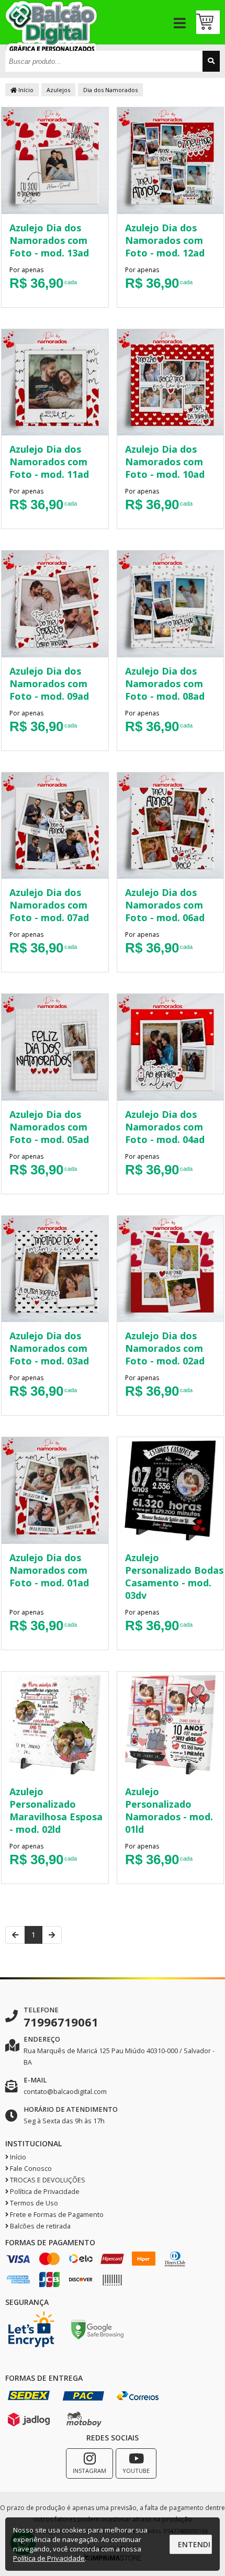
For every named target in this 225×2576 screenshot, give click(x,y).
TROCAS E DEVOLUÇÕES (47, 2180)
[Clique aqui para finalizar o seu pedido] (208, 22)
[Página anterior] (15, 1935)
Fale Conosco (30, 2169)
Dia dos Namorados (110, 90)
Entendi (194, 2544)
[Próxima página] (52, 1935)
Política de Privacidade (44, 2192)
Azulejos (58, 90)
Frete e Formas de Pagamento (56, 2215)
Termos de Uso (33, 2203)
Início (25, 90)
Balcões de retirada (40, 2226)
